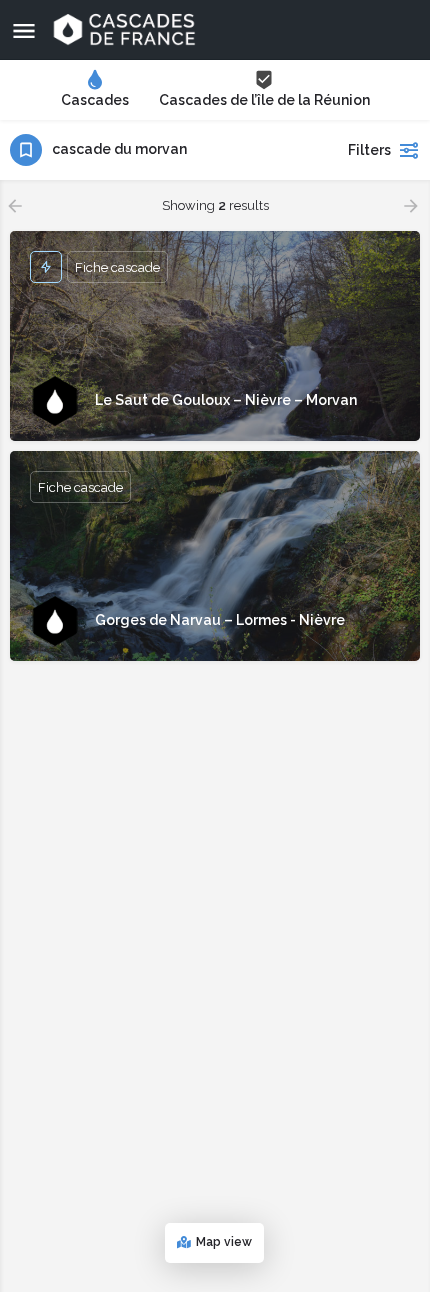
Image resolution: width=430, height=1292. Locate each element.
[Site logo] (126, 30)
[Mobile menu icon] (24, 30)
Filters (369, 150)
